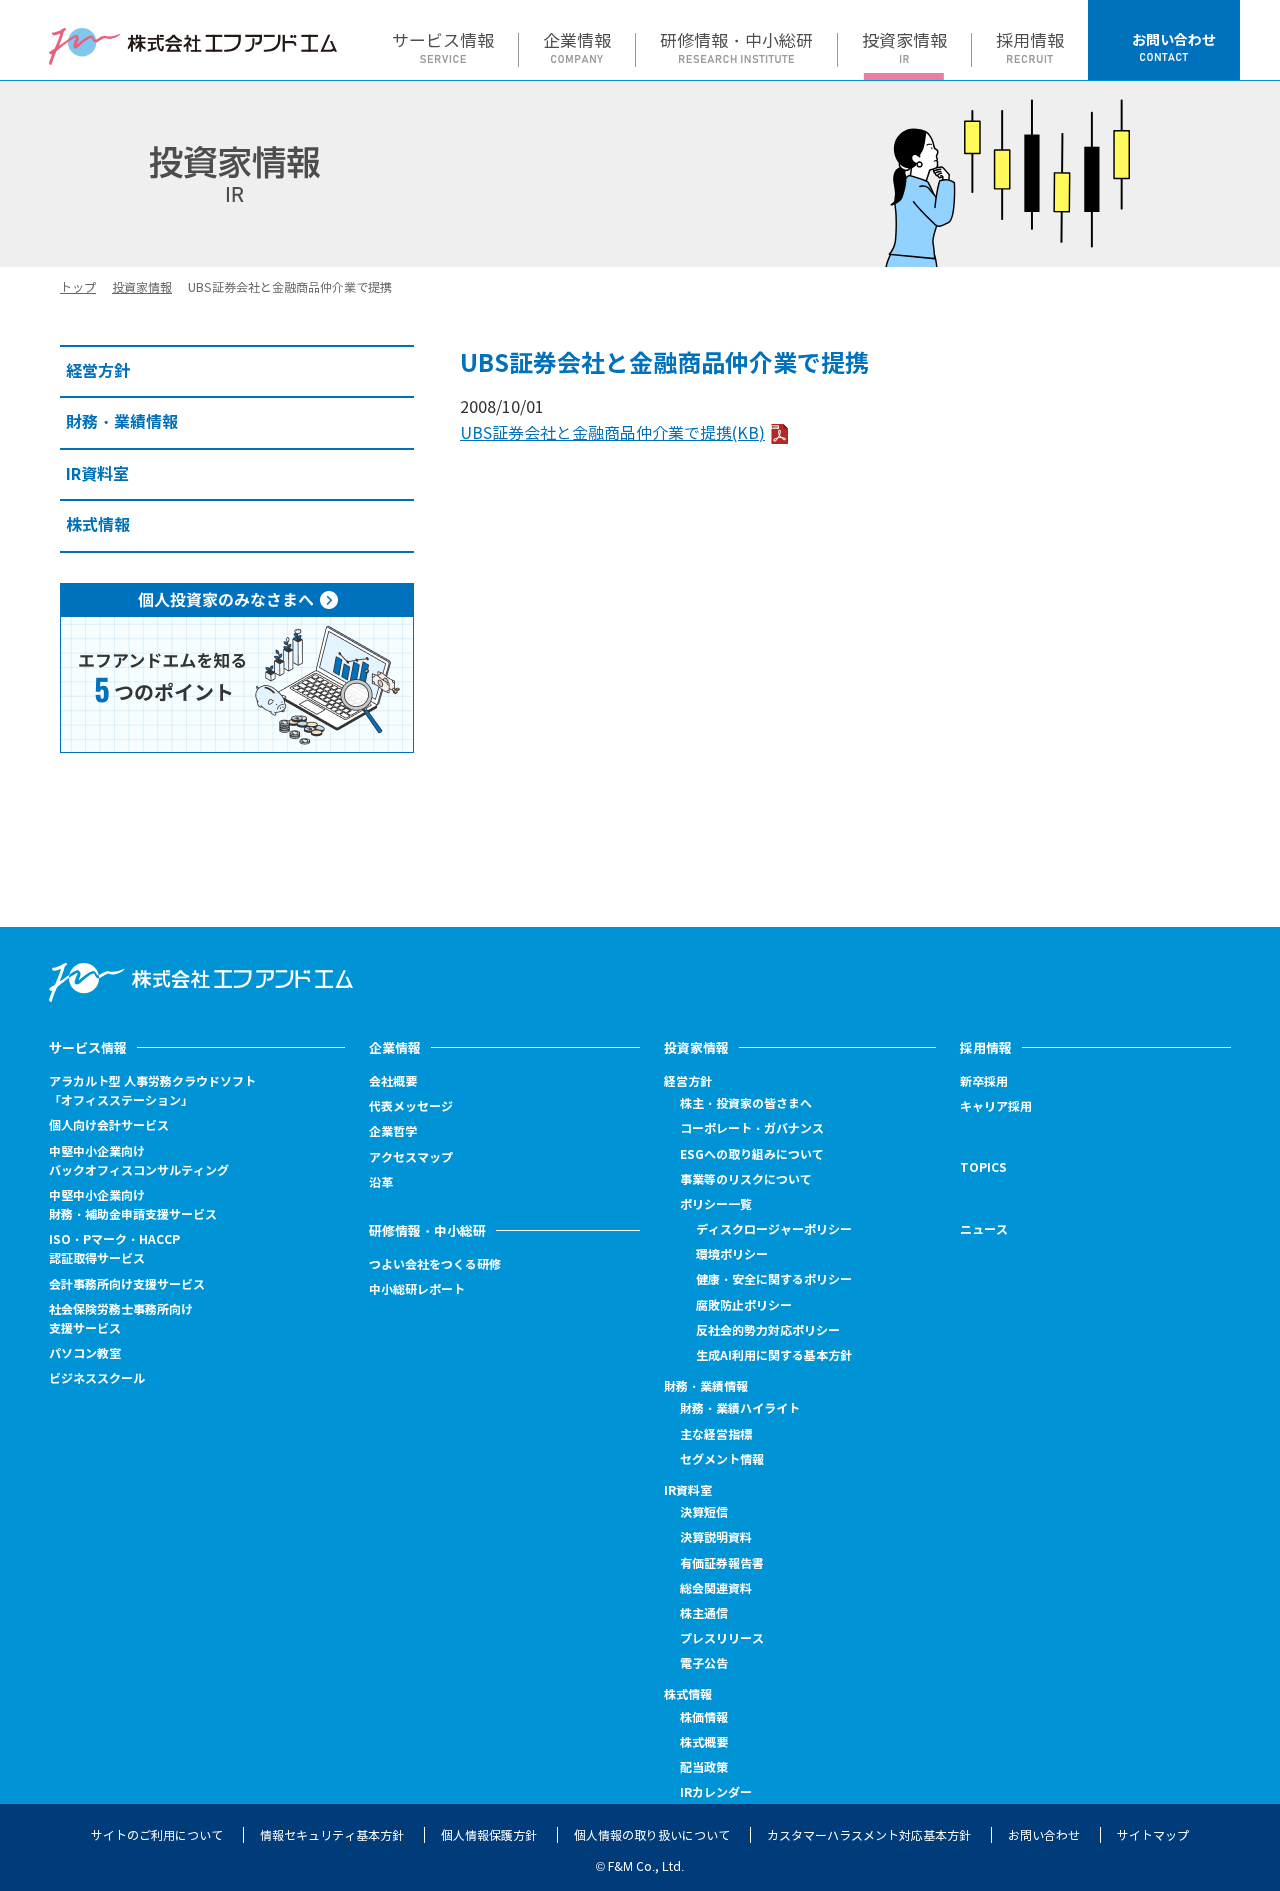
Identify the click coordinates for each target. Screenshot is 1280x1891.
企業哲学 (393, 1131)
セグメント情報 (722, 1459)
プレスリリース (722, 1638)
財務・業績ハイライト (740, 1408)
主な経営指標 (716, 1434)
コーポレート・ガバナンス (752, 1128)
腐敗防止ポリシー (744, 1305)
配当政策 (704, 1767)
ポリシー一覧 (716, 1204)
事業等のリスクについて (746, 1179)
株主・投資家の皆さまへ (746, 1103)
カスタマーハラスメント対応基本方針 (869, 1835)
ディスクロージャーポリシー (774, 1229)
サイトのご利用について (157, 1835)
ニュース (984, 1229)
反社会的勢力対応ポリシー (768, 1330)
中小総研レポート (417, 1289)
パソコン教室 (85, 1353)
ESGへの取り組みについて (752, 1154)
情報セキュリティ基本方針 (332, 1835)
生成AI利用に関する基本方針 (774, 1355)
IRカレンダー (716, 1792)
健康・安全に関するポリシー (774, 1279)
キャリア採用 (996, 1107)
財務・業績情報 (706, 1386)
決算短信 (704, 1512)
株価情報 (704, 1718)
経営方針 (688, 1081)
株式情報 (688, 1694)
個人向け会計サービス (109, 1125)
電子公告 (704, 1664)
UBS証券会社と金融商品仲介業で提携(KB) (612, 433)
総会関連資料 (716, 1588)
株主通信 (704, 1613)
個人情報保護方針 (489, 1835)
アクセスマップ (411, 1157)
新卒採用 (984, 1082)
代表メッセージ (411, 1106)
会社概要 (393, 1081)
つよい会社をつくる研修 (435, 1264)
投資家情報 (142, 287)
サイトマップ (1153, 1835)
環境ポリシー (732, 1254)
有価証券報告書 (722, 1563)
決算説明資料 (716, 1537)
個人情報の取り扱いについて (652, 1835)
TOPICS (983, 1167)
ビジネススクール (97, 1378)
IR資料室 (688, 1490)
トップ (78, 287)
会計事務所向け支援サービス (127, 1284)
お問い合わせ (1044, 1835)
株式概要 (704, 1742)
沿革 (381, 1182)
